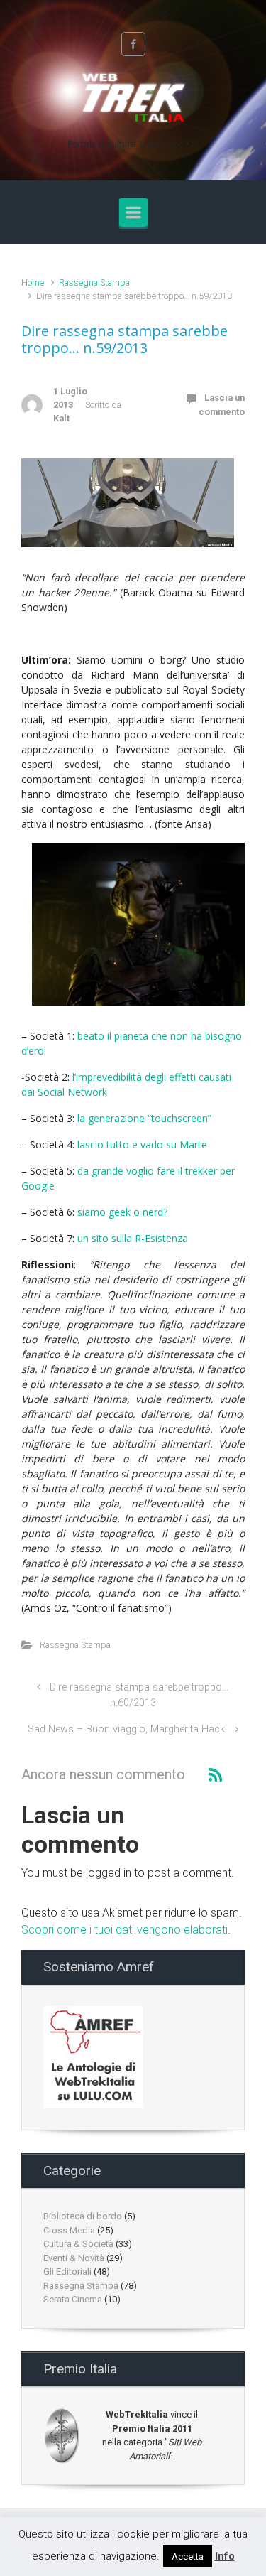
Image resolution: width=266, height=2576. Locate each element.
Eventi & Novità (74, 2258)
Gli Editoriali (67, 2271)
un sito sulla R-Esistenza (133, 1238)
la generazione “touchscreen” (144, 1118)
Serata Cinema (73, 2299)
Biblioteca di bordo (83, 2216)
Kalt (61, 418)
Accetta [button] (188, 2556)
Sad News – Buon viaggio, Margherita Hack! (127, 1729)
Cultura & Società (78, 2244)
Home (33, 282)
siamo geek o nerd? (122, 1212)
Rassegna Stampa (94, 282)
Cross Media (69, 2230)
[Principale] (133, 212)
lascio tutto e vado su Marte (142, 1144)
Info (225, 2556)
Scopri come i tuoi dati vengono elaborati (124, 1930)
